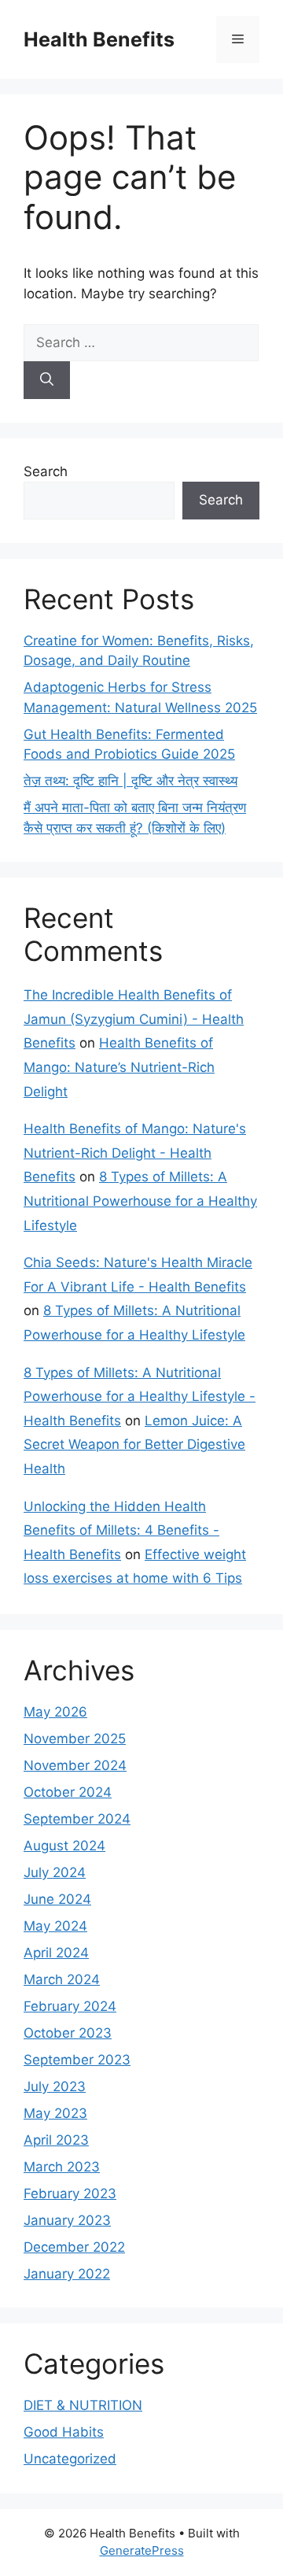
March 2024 (62, 1979)
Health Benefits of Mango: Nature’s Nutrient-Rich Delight (119, 1067)
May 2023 (55, 2113)
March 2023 (62, 2167)
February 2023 (70, 2193)
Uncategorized (70, 2459)
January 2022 (67, 2274)
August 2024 (64, 1846)
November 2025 (75, 1739)
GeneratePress (142, 2550)
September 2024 (77, 1819)
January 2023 (67, 2220)
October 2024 (68, 1792)
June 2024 (57, 1899)
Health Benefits (99, 39)
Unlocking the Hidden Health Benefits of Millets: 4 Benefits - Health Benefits (121, 1530)
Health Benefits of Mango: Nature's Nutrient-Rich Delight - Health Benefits (135, 1153)
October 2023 (68, 2033)
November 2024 (75, 1765)
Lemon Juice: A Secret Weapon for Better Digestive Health (134, 1445)
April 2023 (56, 2140)
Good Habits (64, 2432)
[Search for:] (141, 342)
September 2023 (77, 2060)
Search (46, 471)
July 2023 (55, 2086)
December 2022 (74, 2247)
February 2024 (70, 2006)
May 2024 (55, 1926)
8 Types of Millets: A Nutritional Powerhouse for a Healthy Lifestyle (140, 1201)
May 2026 (55, 1712)
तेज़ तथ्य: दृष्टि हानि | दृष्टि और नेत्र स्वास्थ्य (130, 781)
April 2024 (56, 1953)
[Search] (47, 380)
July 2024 (55, 1872)
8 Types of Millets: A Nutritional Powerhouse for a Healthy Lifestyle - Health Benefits (140, 1397)
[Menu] (238, 39)
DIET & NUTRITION (83, 2405)
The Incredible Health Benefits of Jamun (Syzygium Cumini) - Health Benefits (134, 1019)
